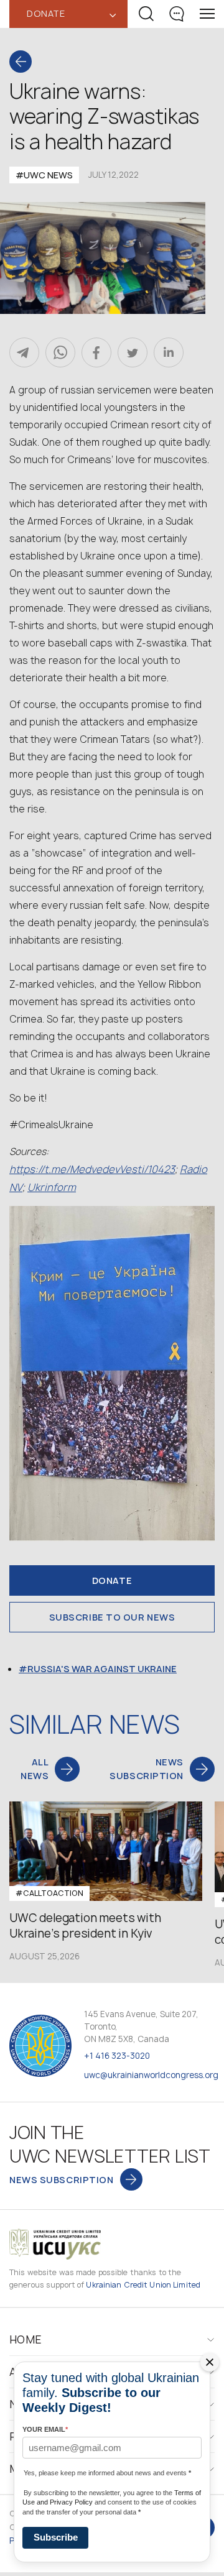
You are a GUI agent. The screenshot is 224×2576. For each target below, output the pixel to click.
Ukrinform (52, 1187)
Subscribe (56, 2537)
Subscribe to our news (112, 1617)
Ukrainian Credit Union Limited (143, 2285)
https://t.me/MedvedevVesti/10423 (92, 1169)
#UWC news (44, 175)
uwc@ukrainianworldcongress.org (151, 2075)
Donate (112, 1580)
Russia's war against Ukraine (102, 1669)
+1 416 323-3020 (117, 2056)
